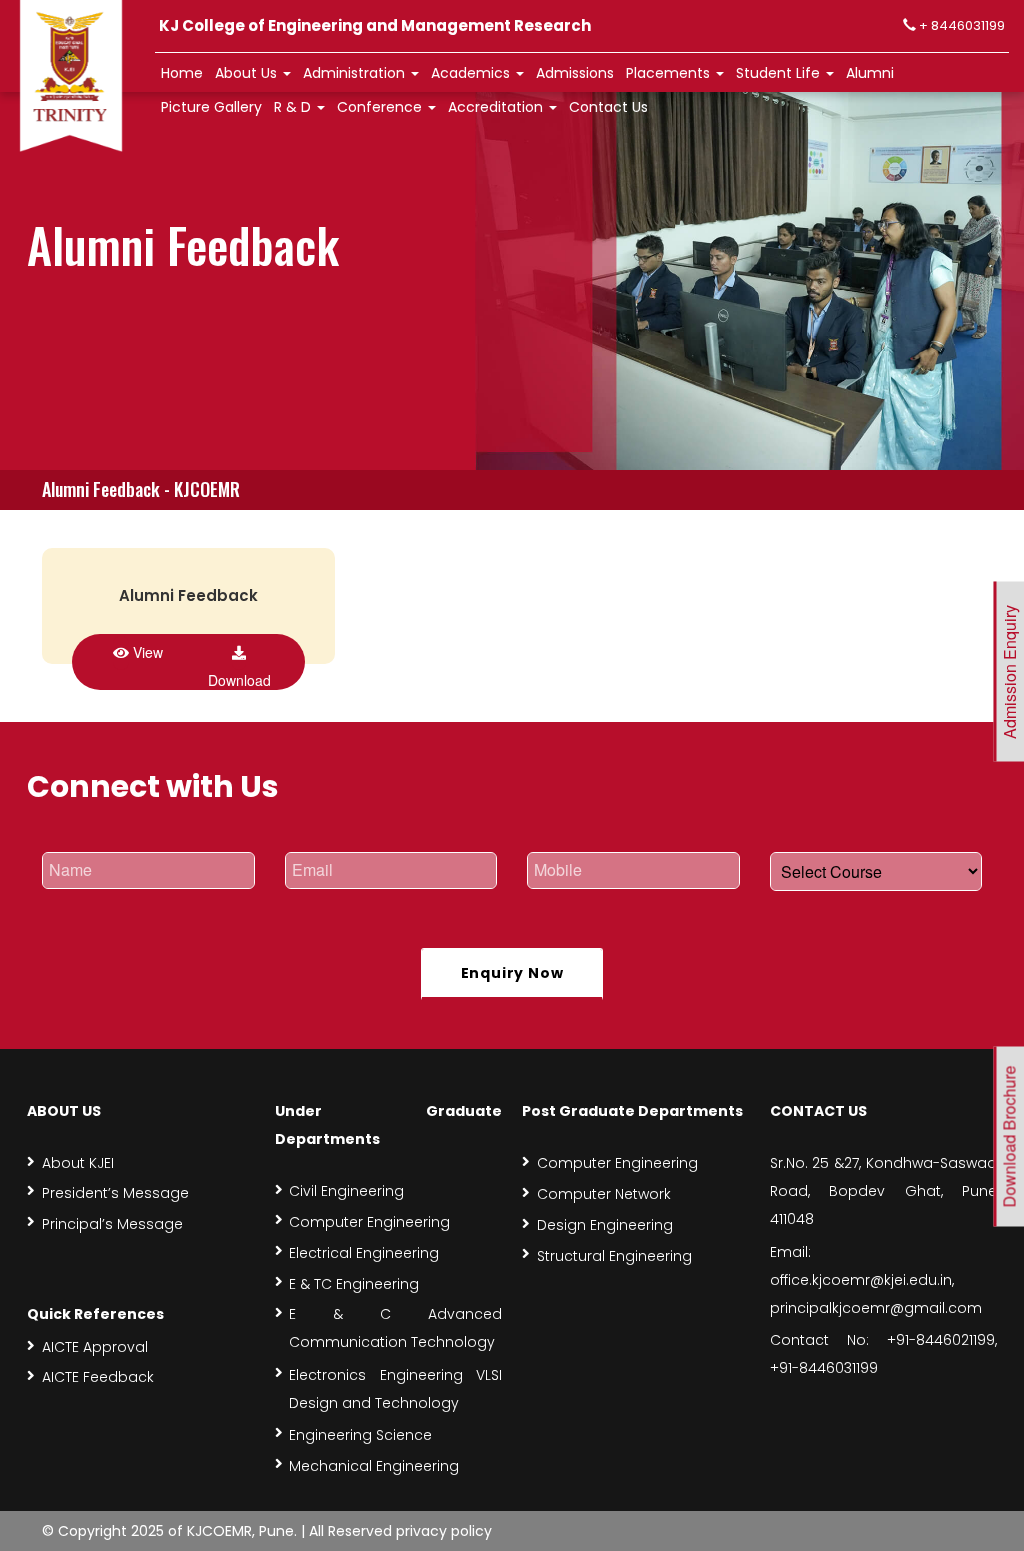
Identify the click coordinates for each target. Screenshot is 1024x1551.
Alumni (870, 73)
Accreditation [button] (497, 107)
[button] (575, 73)
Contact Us (608, 107)
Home (182, 73)
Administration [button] (356, 73)
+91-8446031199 (824, 1368)
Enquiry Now (512, 973)
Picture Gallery (211, 107)
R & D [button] (294, 107)
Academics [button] (472, 73)
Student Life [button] (780, 73)
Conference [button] (381, 107)
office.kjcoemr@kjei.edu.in (861, 1280)
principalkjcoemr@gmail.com (876, 1308)
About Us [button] (248, 73)
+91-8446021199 (941, 1340)
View (146, 652)
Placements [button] (670, 73)
